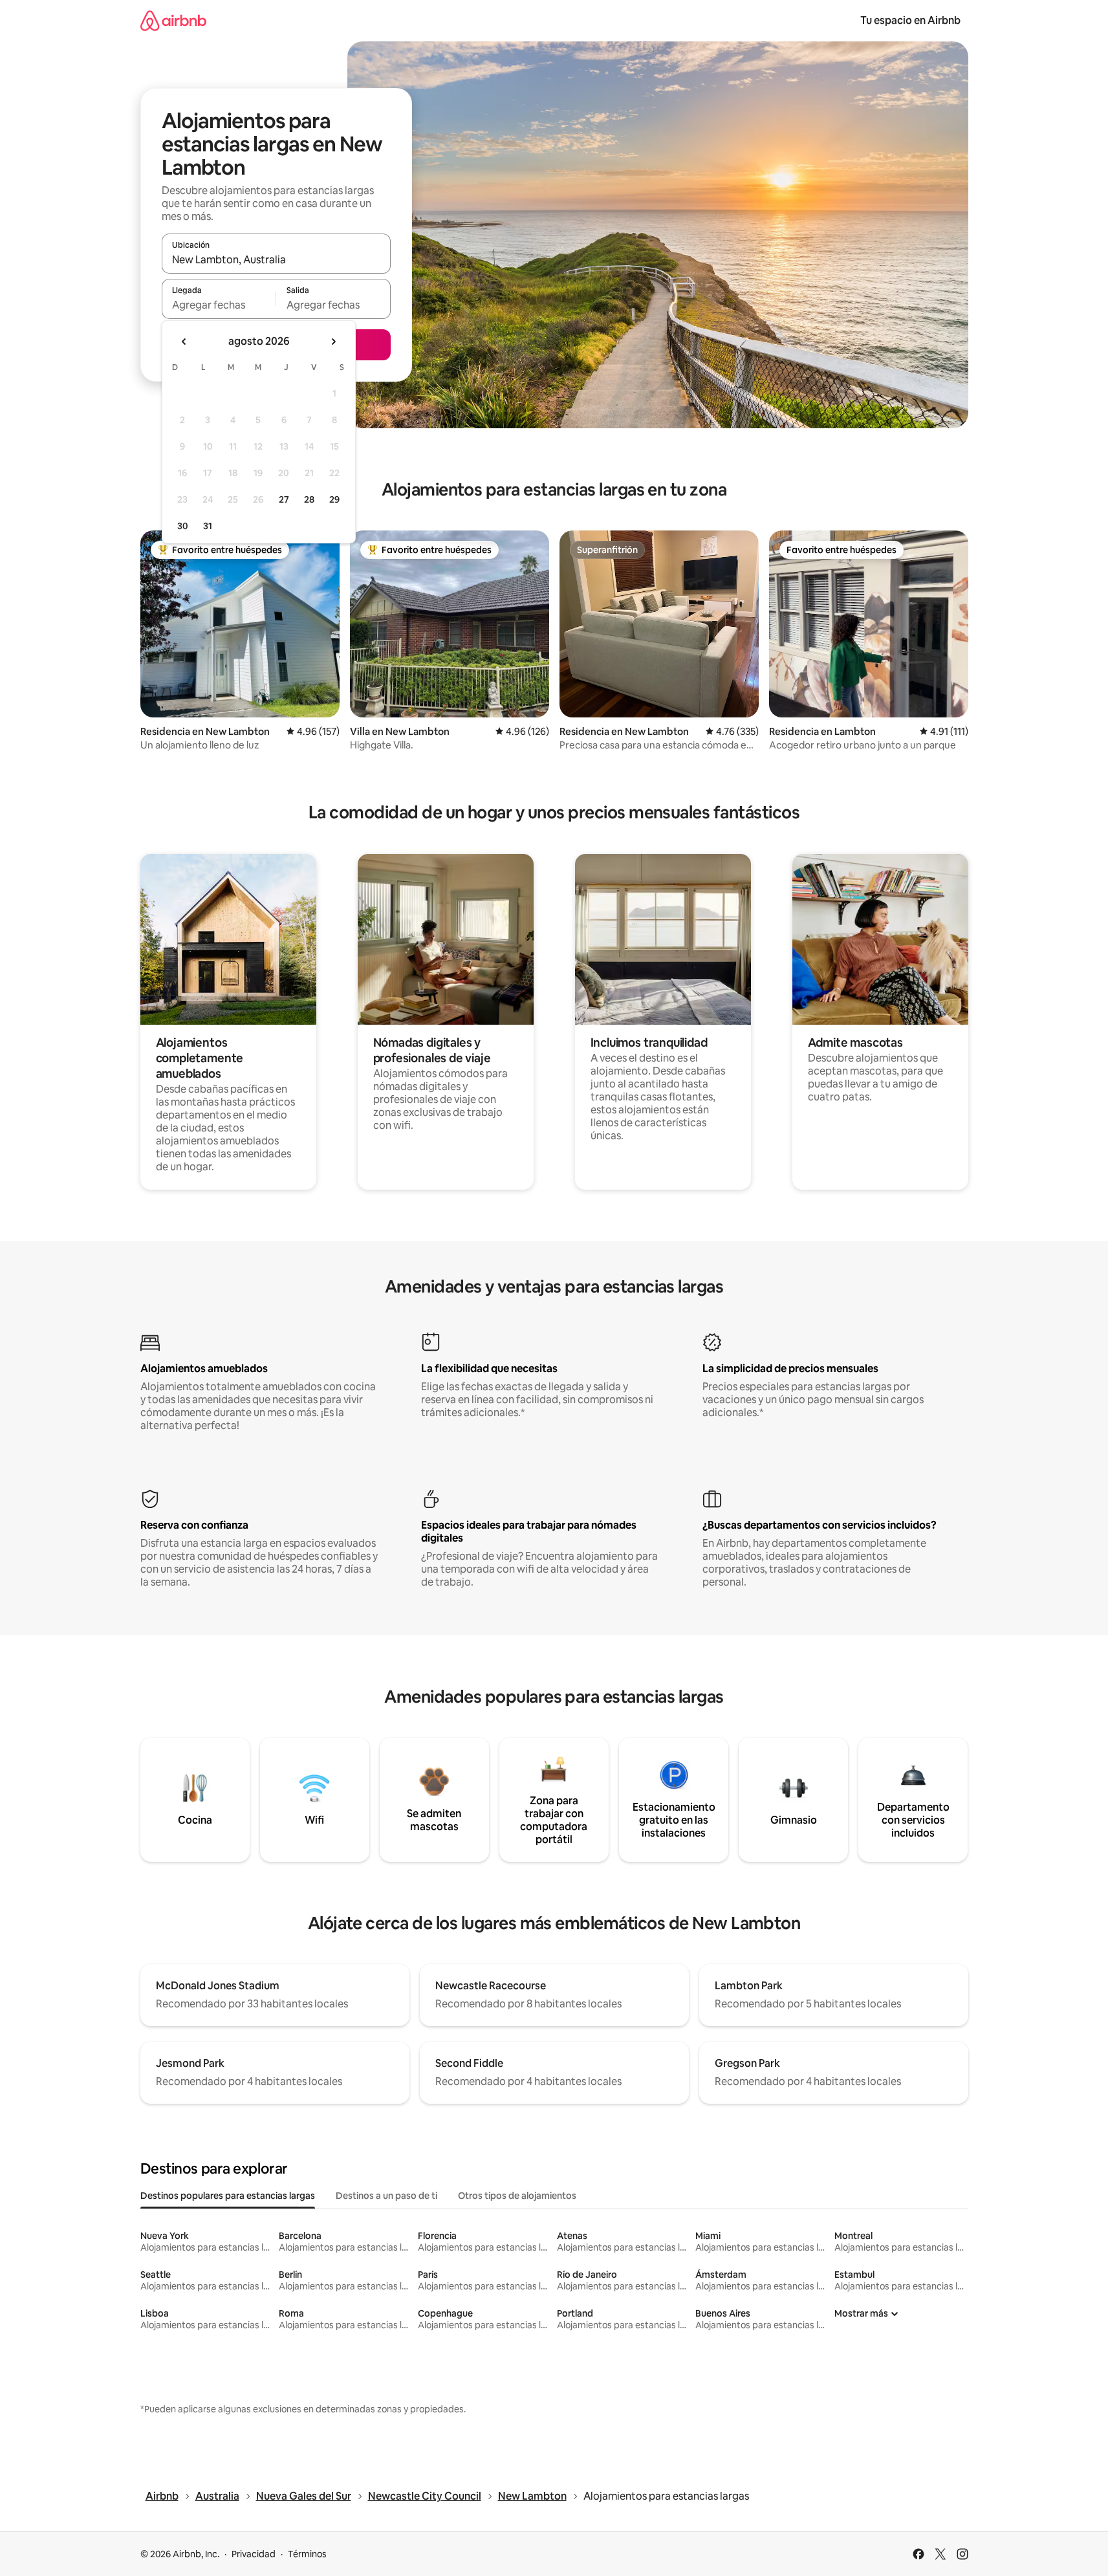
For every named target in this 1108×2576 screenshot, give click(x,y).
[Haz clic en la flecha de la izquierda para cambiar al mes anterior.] (184, 342)
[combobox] (276, 259)
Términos (307, 2554)
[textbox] (219, 305)
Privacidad (254, 2554)
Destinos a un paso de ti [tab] (386, 2196)
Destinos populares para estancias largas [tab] (228, 2196)
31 (208, 526)
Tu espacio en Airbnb (910, 20)
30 (183, 526)
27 (284, 499)
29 (334, 499)
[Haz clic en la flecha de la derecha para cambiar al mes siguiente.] (333, 342)
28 (309, 499)
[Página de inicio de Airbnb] (173, 20)
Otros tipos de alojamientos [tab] (517, 2196)
